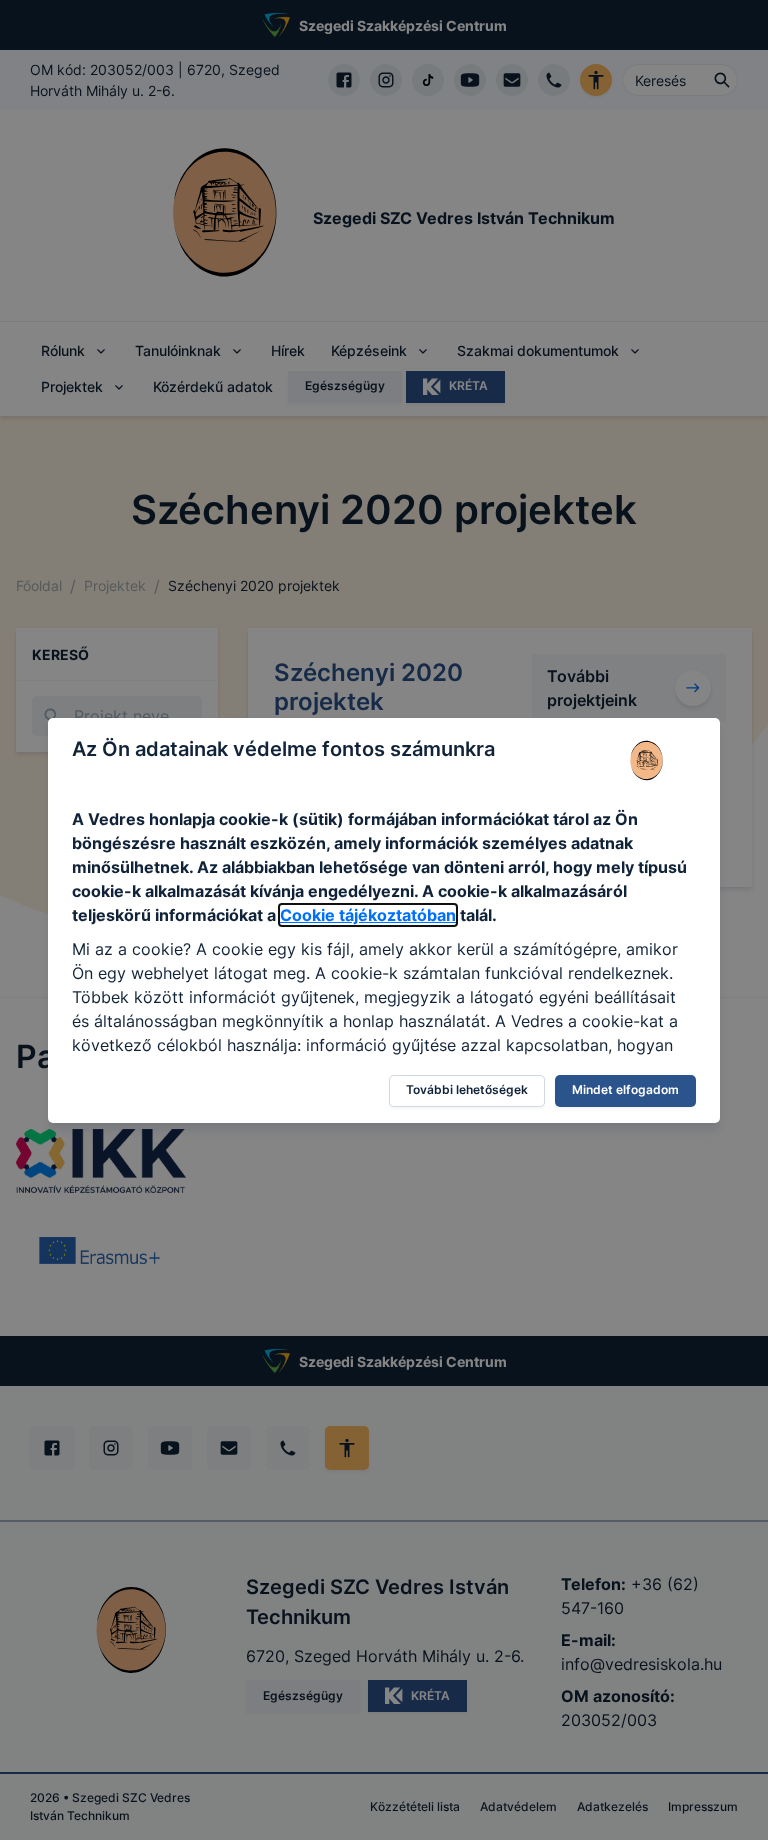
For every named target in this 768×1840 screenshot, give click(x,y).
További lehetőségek (467, 1089)
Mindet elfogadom (625, 1089)
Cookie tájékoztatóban (368, 915)
